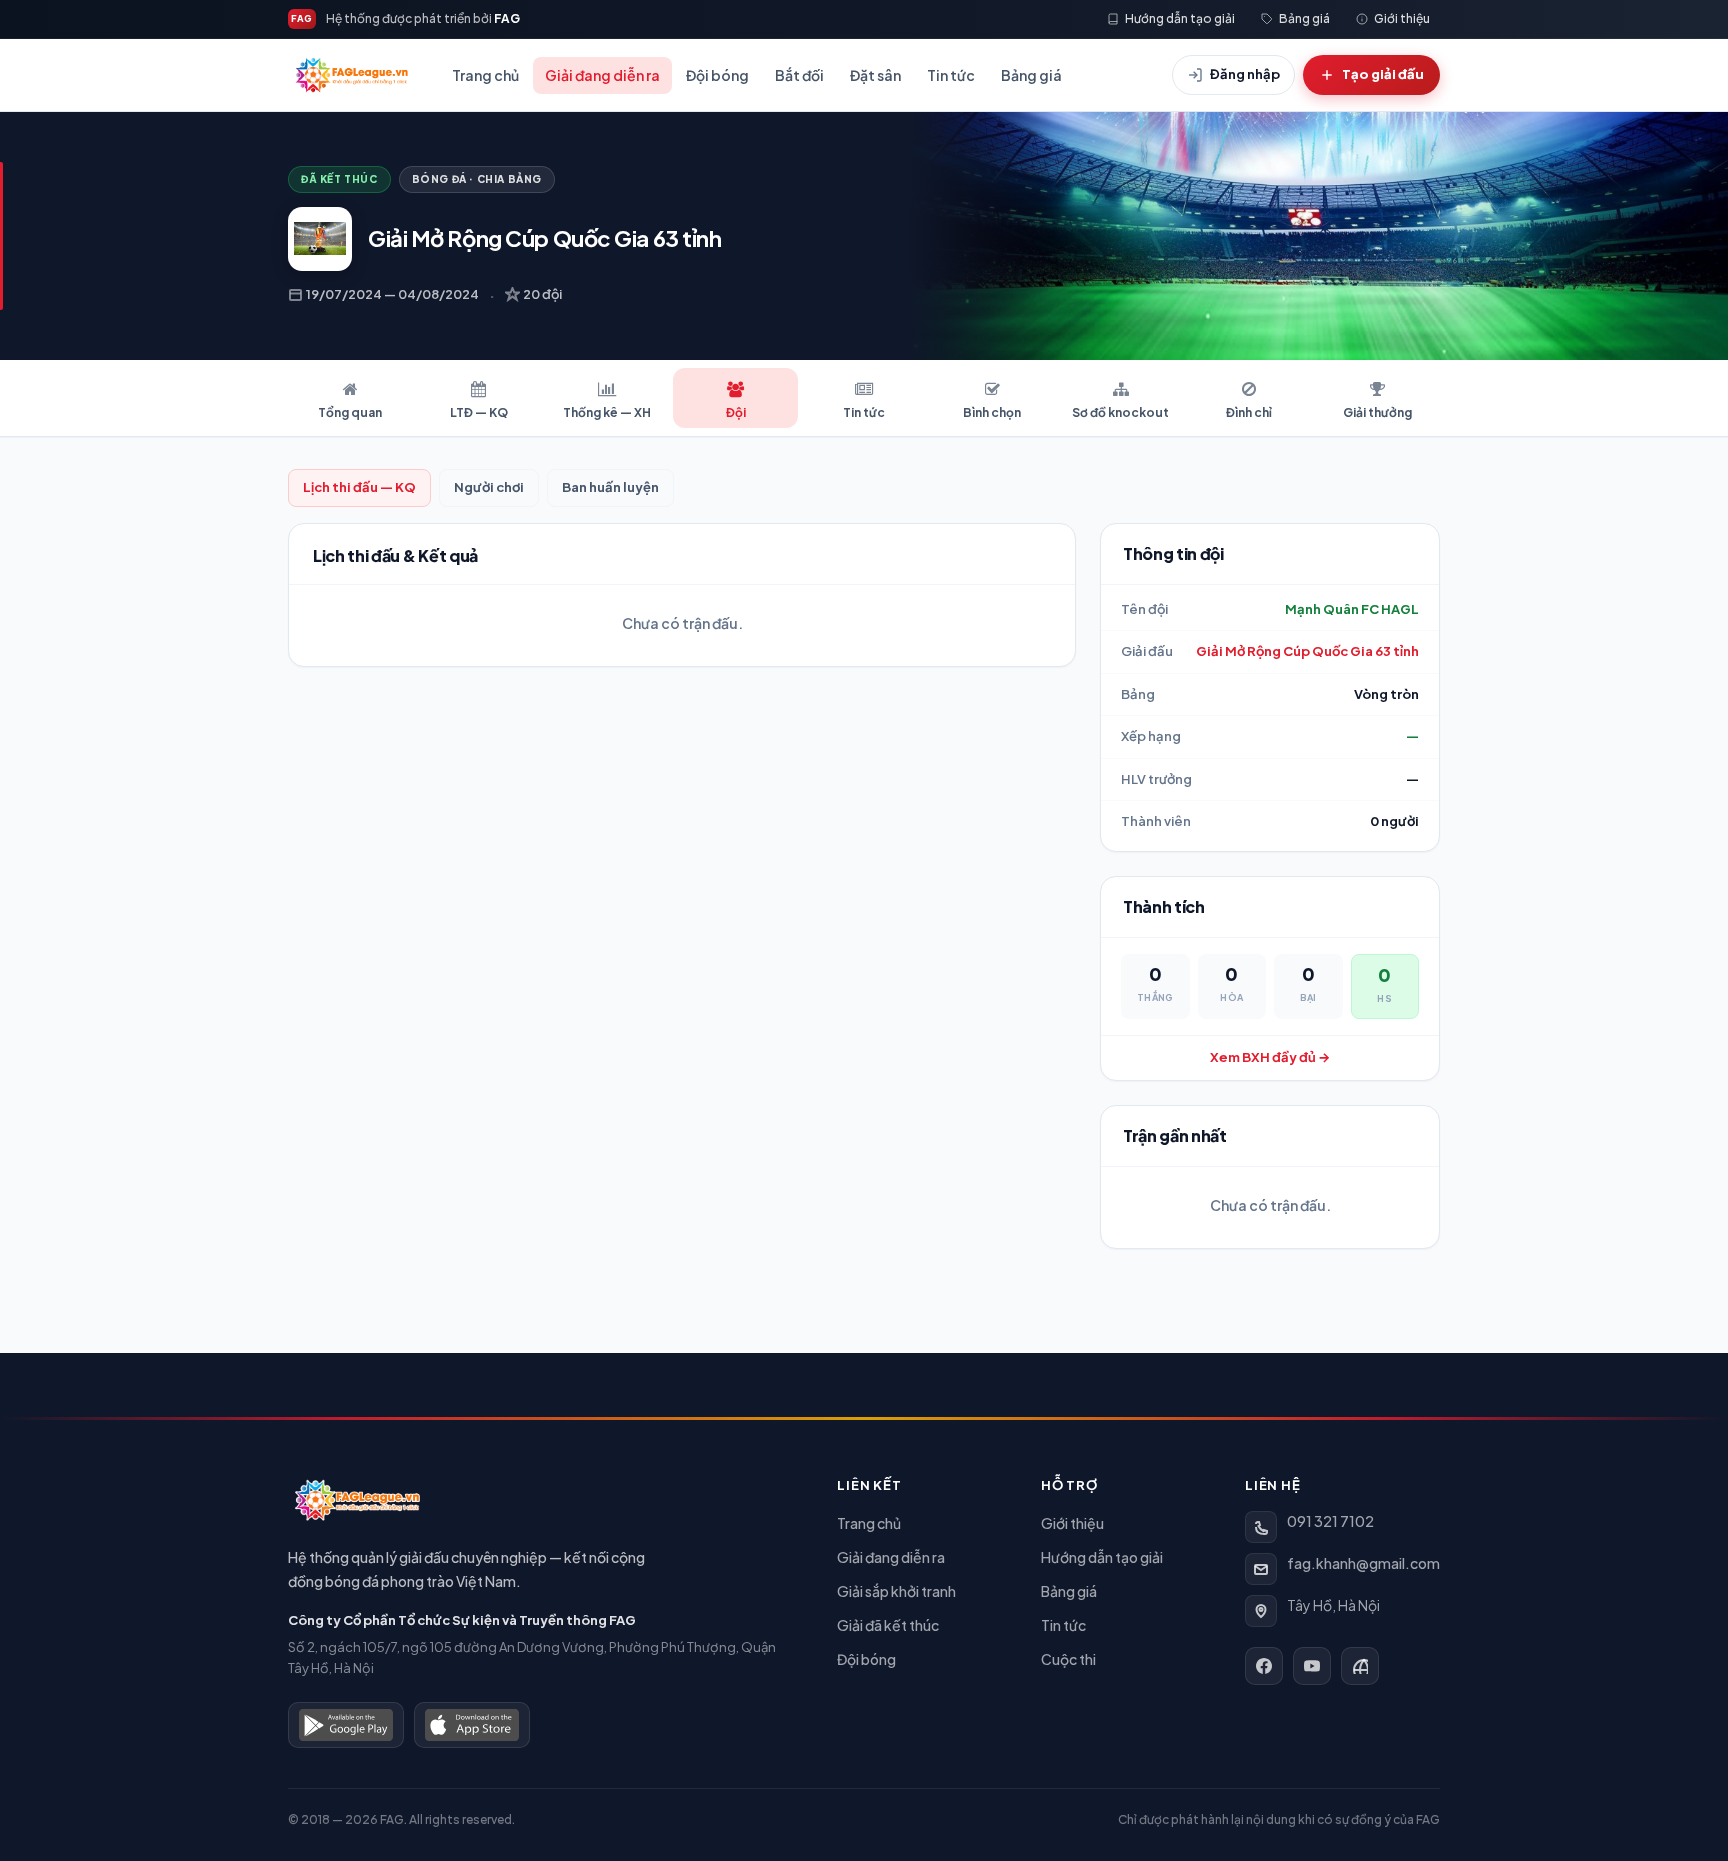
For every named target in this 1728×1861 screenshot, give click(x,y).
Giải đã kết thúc (888, 1625)
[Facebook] (1264, 1666)
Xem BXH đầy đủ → (1270, 1057)
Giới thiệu (1072, 1523)
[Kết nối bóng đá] (1360, 1666)
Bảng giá (1031, 75)
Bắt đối (799, 75)
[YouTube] (1312, 1666)
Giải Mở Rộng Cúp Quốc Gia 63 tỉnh (1307, 651)
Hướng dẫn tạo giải (1102, 1557)
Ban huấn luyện (610, 487)
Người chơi (489, 487)
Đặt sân (875, 75)
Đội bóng (717, 75)
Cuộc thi (1068, 1659)
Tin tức (951, 75)
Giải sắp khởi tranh (896, 1591)
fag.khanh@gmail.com (1363, 1563)
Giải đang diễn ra (602, 75)
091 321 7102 (1330, 1521)
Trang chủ (485, 75)
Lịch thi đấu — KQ (359, 487)
